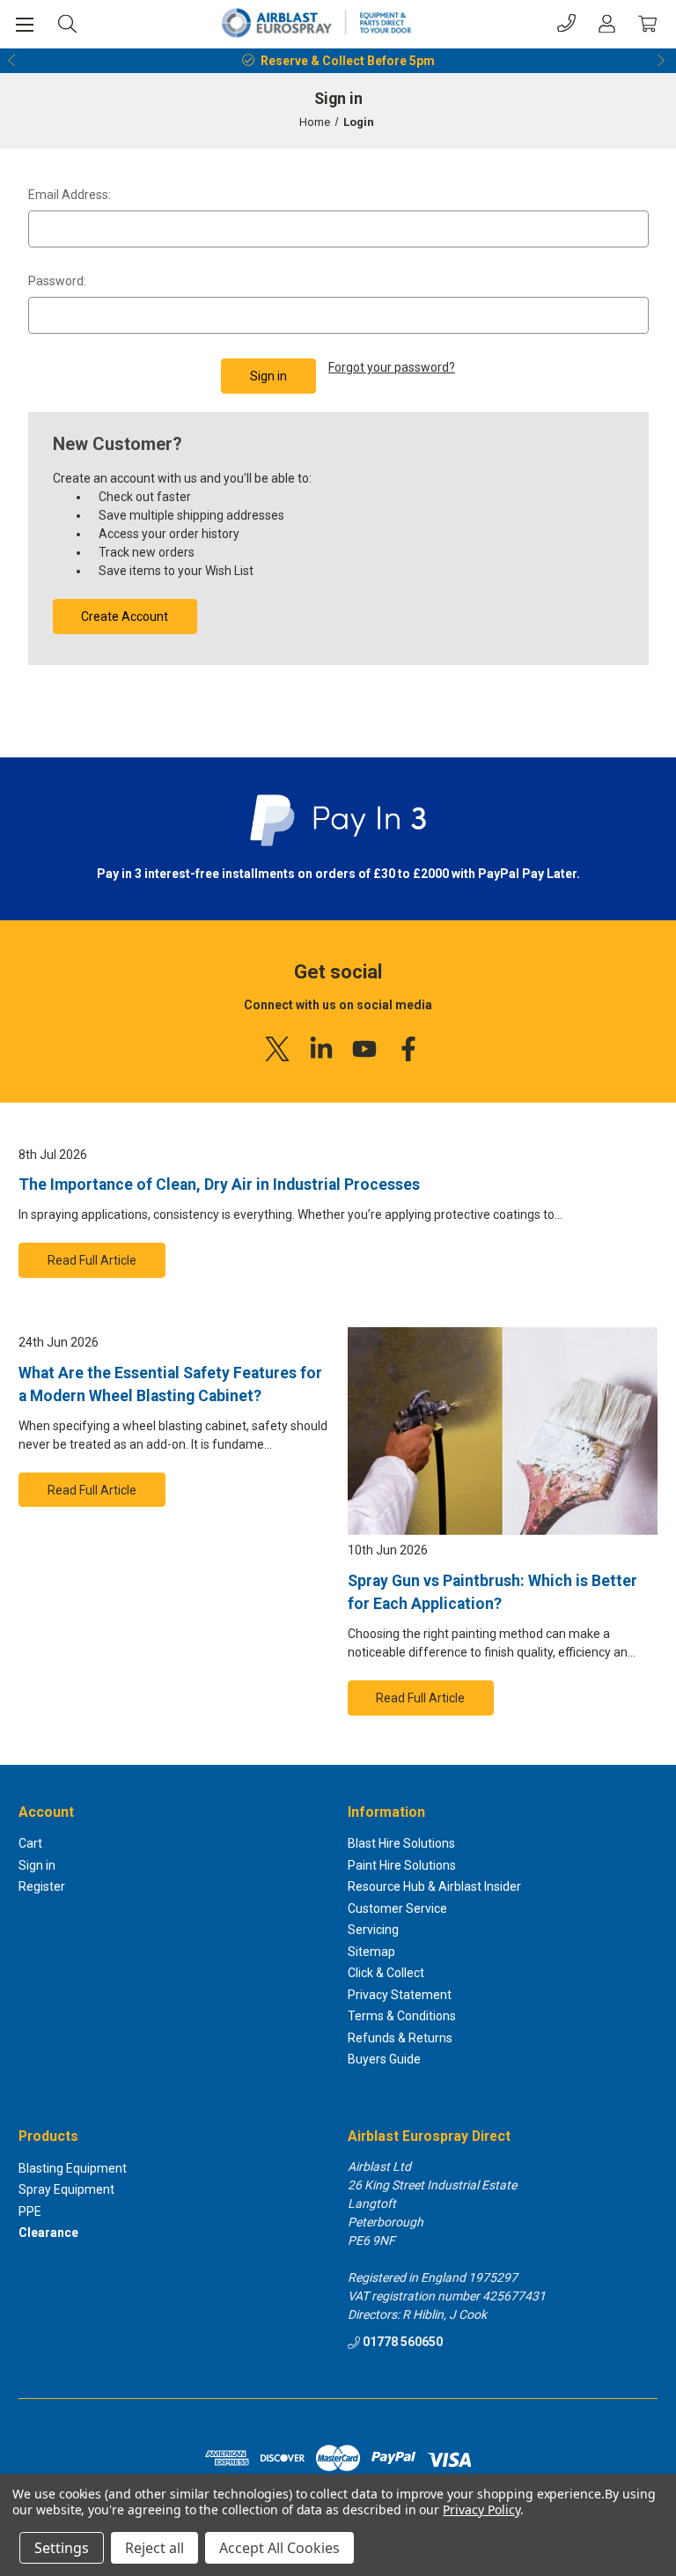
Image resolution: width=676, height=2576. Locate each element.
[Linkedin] (321, 1049)
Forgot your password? (392, 367)
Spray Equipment (66, 2189)
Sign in (37, 1865)
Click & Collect (386, 1973)
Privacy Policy (481, 2510)
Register (42, 1886)
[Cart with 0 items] (647, 23)
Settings (62, 2548)
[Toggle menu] (24, 24)
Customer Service (397, 1908)
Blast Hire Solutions (401, 1843)
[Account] (607, 23)
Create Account (125, 616)
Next (664, 61)
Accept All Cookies (279, 2548)
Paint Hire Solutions (402, 1865)
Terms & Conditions (402, 2016)
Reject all (154, 2548)
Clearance (48, 2233)
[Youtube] (364, 1049)
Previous (12, 61)
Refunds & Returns (400, 2038)
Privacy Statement (400, 1995)
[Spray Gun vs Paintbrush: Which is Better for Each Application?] (503, 1431)
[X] (277, 1049)
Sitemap (371, 1952)
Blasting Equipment (73, 2168)
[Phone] (566, 23)
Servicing (373, 1930)
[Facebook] (408, 1049)
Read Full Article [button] (92, 1260)
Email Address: (70, 195)
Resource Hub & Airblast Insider (434, 1886)
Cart (30, 1843)
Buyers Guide (384, 2059)
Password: (57, 281)
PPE (30, 2211)
